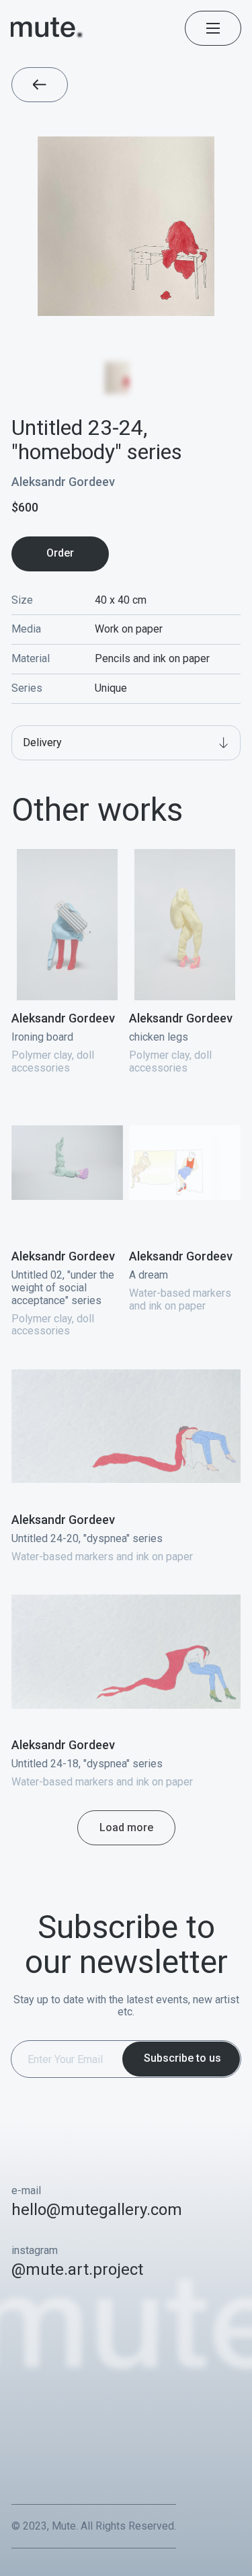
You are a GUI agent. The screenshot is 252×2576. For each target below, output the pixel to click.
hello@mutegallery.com (97, 2210)
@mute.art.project (77, 2269)
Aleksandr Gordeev (63, 482)
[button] (126, 743)
